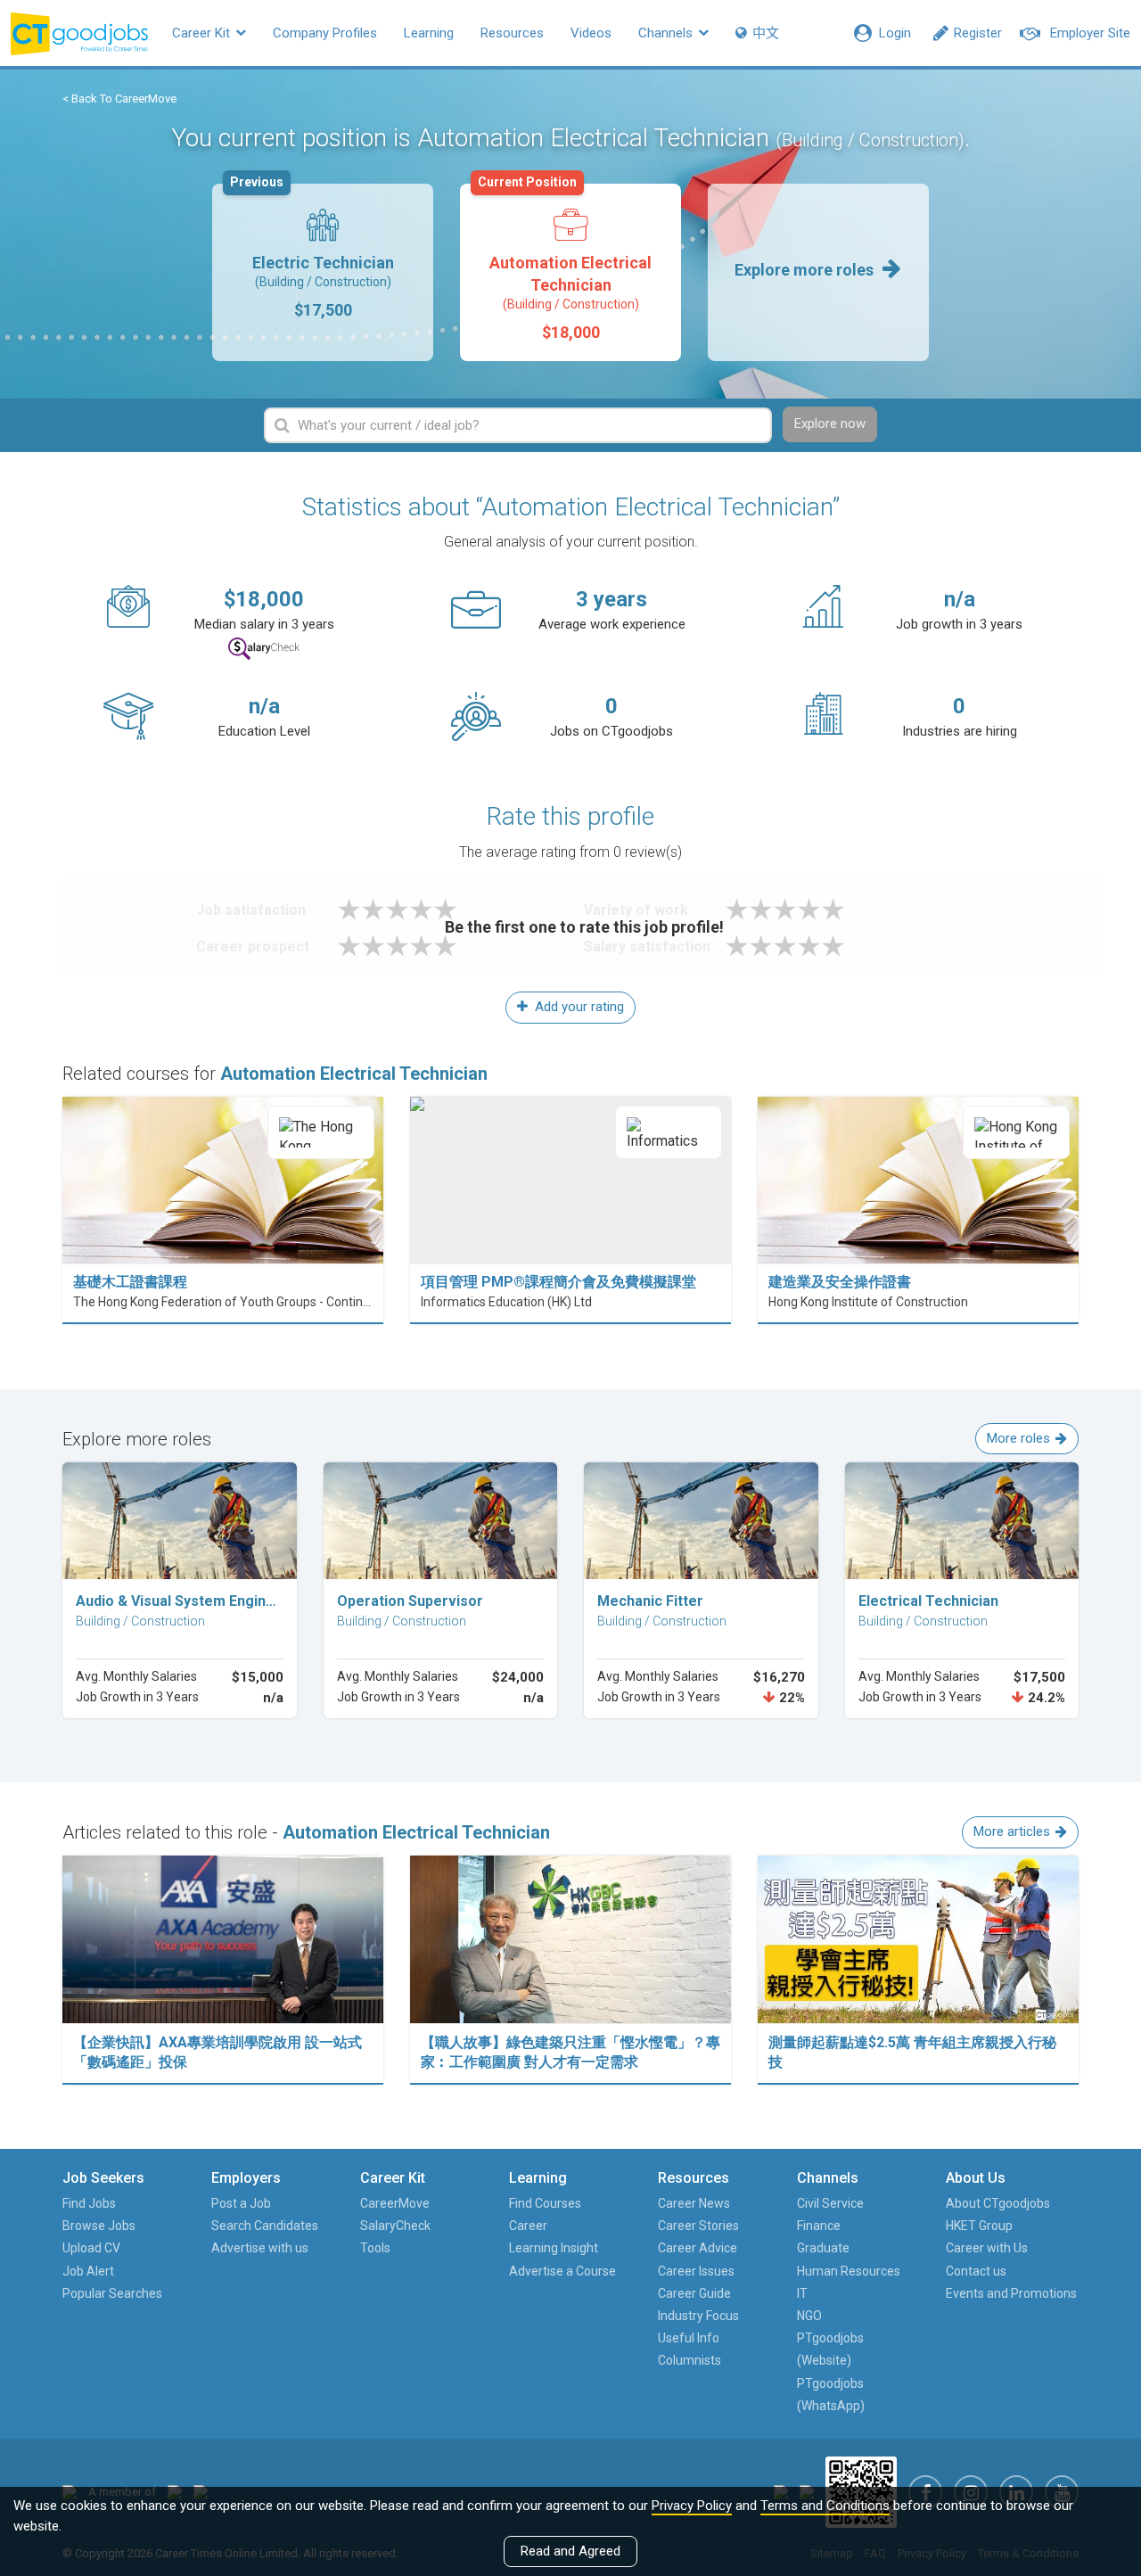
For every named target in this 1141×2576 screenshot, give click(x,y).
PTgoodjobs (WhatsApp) (831, 2395)
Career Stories (698, 2226)
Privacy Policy (692, 2506)
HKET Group (979, 2226)
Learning (429, 33)
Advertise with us (260, 2248)
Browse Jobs (99, 2226)
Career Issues (696, 2271)
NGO (809, 2316)
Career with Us (987, 2248)
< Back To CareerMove (119, 99)
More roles (1018, 1438)
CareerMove (395, 2203)
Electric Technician (312, 251)
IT (802, 2293)
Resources (512, 33)
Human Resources (849, 2271)
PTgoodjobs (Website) (830, 2349)
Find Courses (545, 2203)
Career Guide (694, 2293)
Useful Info (689, 2338)
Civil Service (830, 2203)
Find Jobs (89, 2203)
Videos (591, 33)
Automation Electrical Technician (565, 263)
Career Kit (203, 33)
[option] (323, 272)
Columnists (690, 2360)
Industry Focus (698, 2316)
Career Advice (698, 2248)
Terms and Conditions (825, 2506)
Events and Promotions (1011, 2293)
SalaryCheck (395, 2226)
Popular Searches (112, 2293)
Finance (819, 2226)
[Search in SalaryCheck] (264, 649)
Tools (375, 2248)
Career (528, 2226)
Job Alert (88, 2271)
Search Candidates (265, 2226)
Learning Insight (554, 2248)
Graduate (823, 2248)
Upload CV (91, 2248)
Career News (694, 2203)
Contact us (976, 2271)
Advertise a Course (562, 2271)
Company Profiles (325, 33)
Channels (667, 33)
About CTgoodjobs (998, 2203)
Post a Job (241, 2203)
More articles (1012, 1831)
